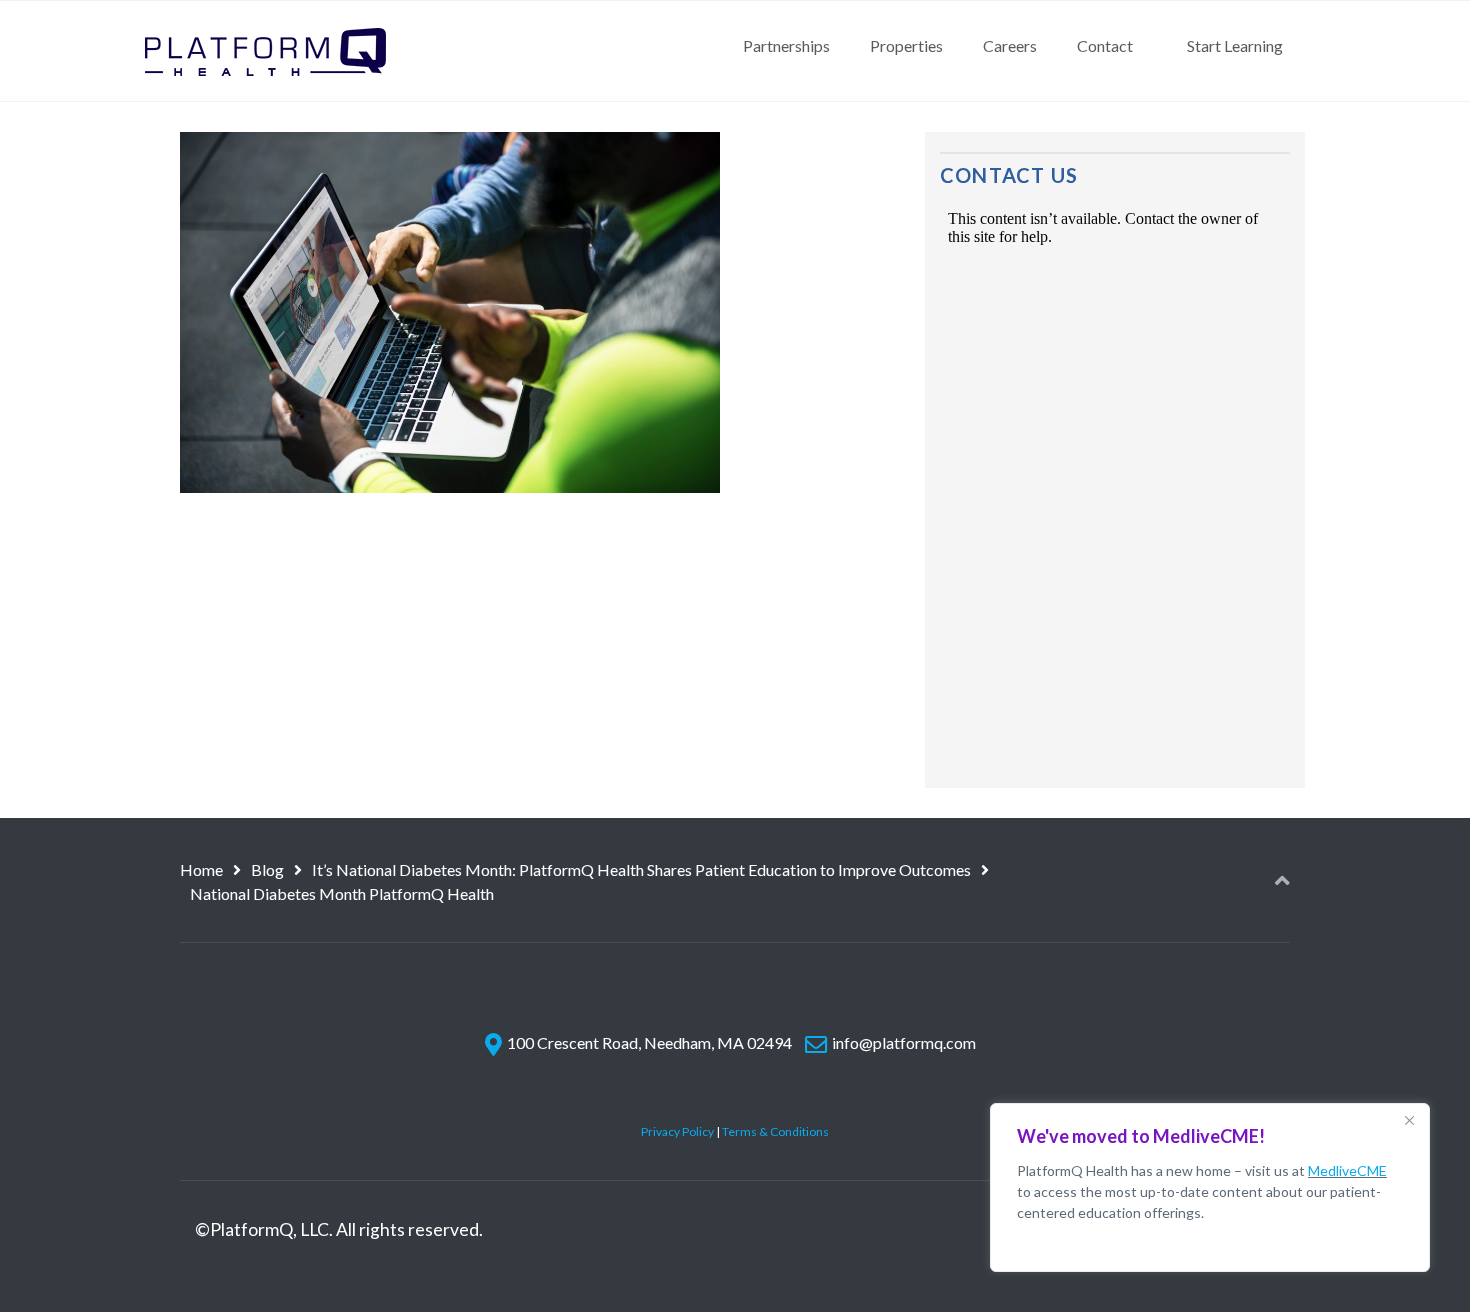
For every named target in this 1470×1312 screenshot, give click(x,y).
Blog (267, 869)
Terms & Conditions (775, 1131)
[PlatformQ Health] (265, 51)
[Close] (1409, 1120)
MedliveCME (1347, 1170)
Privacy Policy (677, 1131)
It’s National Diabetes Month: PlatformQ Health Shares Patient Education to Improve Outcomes (641, 869)
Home (201, 869)
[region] (1210, 1187)
